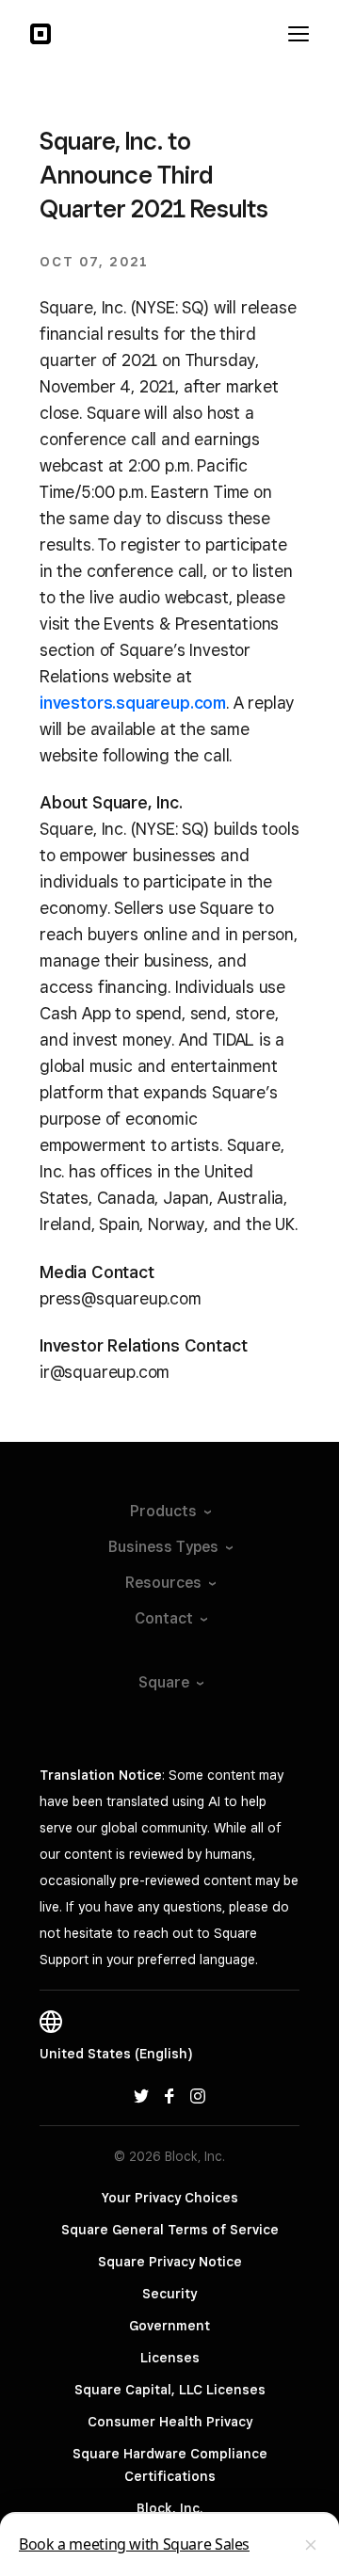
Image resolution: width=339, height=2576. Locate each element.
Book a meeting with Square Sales (134, 2544)
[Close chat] (311, 2545)
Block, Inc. (169, 2508)
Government (169, 2326)
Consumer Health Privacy (170, 2422)
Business (163, 1547)
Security (169, 2294)
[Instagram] (198, 2095)
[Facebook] (169, 2095)
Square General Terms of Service (170, 2230)
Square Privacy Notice (170, 2262)
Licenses (170, 2358)
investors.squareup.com (133, 703)
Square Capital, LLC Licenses (170, 2390)
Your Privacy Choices (170, 2198)
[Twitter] (141, 2095)
